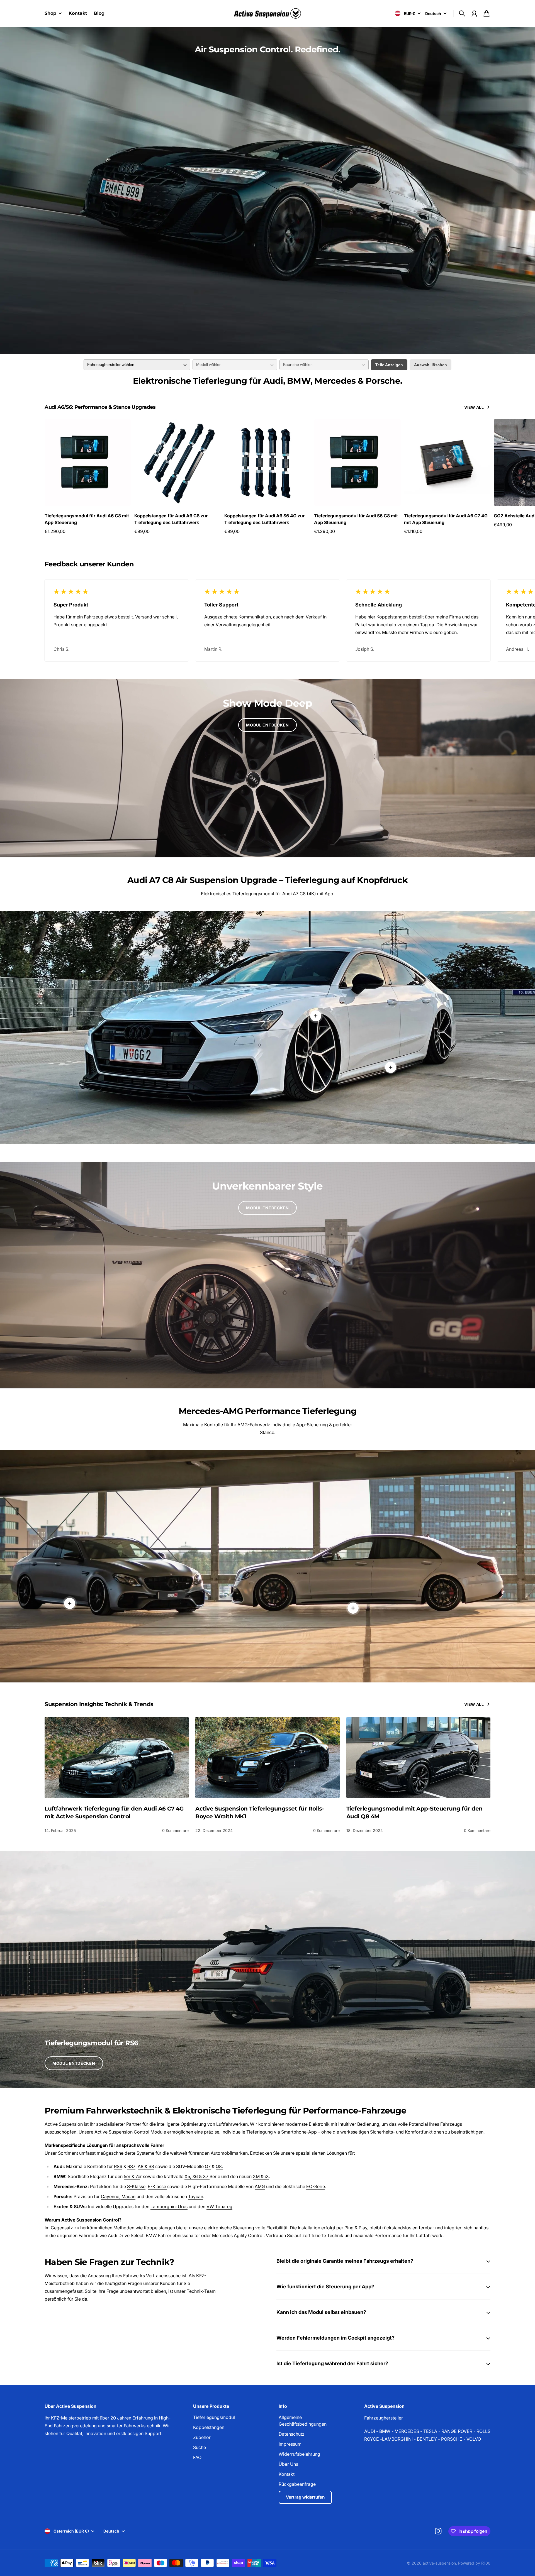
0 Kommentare (175, 1830)
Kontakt (287, 2474)
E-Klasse (157, 2186)
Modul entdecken (267, 725)
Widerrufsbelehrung (299, 2454)
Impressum (290, 2444)
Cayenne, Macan (118, 2196)
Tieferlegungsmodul (214, 2417)
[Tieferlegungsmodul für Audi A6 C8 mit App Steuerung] (88, 463)
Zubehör (202, 2437)
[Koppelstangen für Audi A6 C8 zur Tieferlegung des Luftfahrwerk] (177, 463)
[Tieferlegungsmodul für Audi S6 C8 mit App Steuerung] (357, 463)
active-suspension (439, 2563)
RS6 (118, 2166)
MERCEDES (407, 2431)
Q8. (219, 2166)
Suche (200, 2447)
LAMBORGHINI (397, 2439)
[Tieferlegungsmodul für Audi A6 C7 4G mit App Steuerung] (447, 463)
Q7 (208, 2166)
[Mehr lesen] (391, 1067)
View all (474, 407)
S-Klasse (136, 2186)
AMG (260, 2186)
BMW (385, 2431)
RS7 (131, 2166)
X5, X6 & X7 (197, 2176)
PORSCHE (452, 2439)
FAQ (197, 2457)
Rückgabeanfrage (297, 2484)
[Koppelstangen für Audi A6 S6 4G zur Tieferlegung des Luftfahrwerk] (267, 463)
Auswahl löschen (431, 365)
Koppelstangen (209, 2427)
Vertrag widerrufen (305, 2497)
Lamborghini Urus (169, 2206)
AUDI (370, 2431)
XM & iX (261, 2176)
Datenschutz (292, 2434)
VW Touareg (219, 2206)
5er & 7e (132, 2176)
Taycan (196, 2196)
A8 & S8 (146, 2166)
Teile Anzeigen (389, 365)
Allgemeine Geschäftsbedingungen (303, 2421)
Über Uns (288, 2464)
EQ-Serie (316, 2186)
